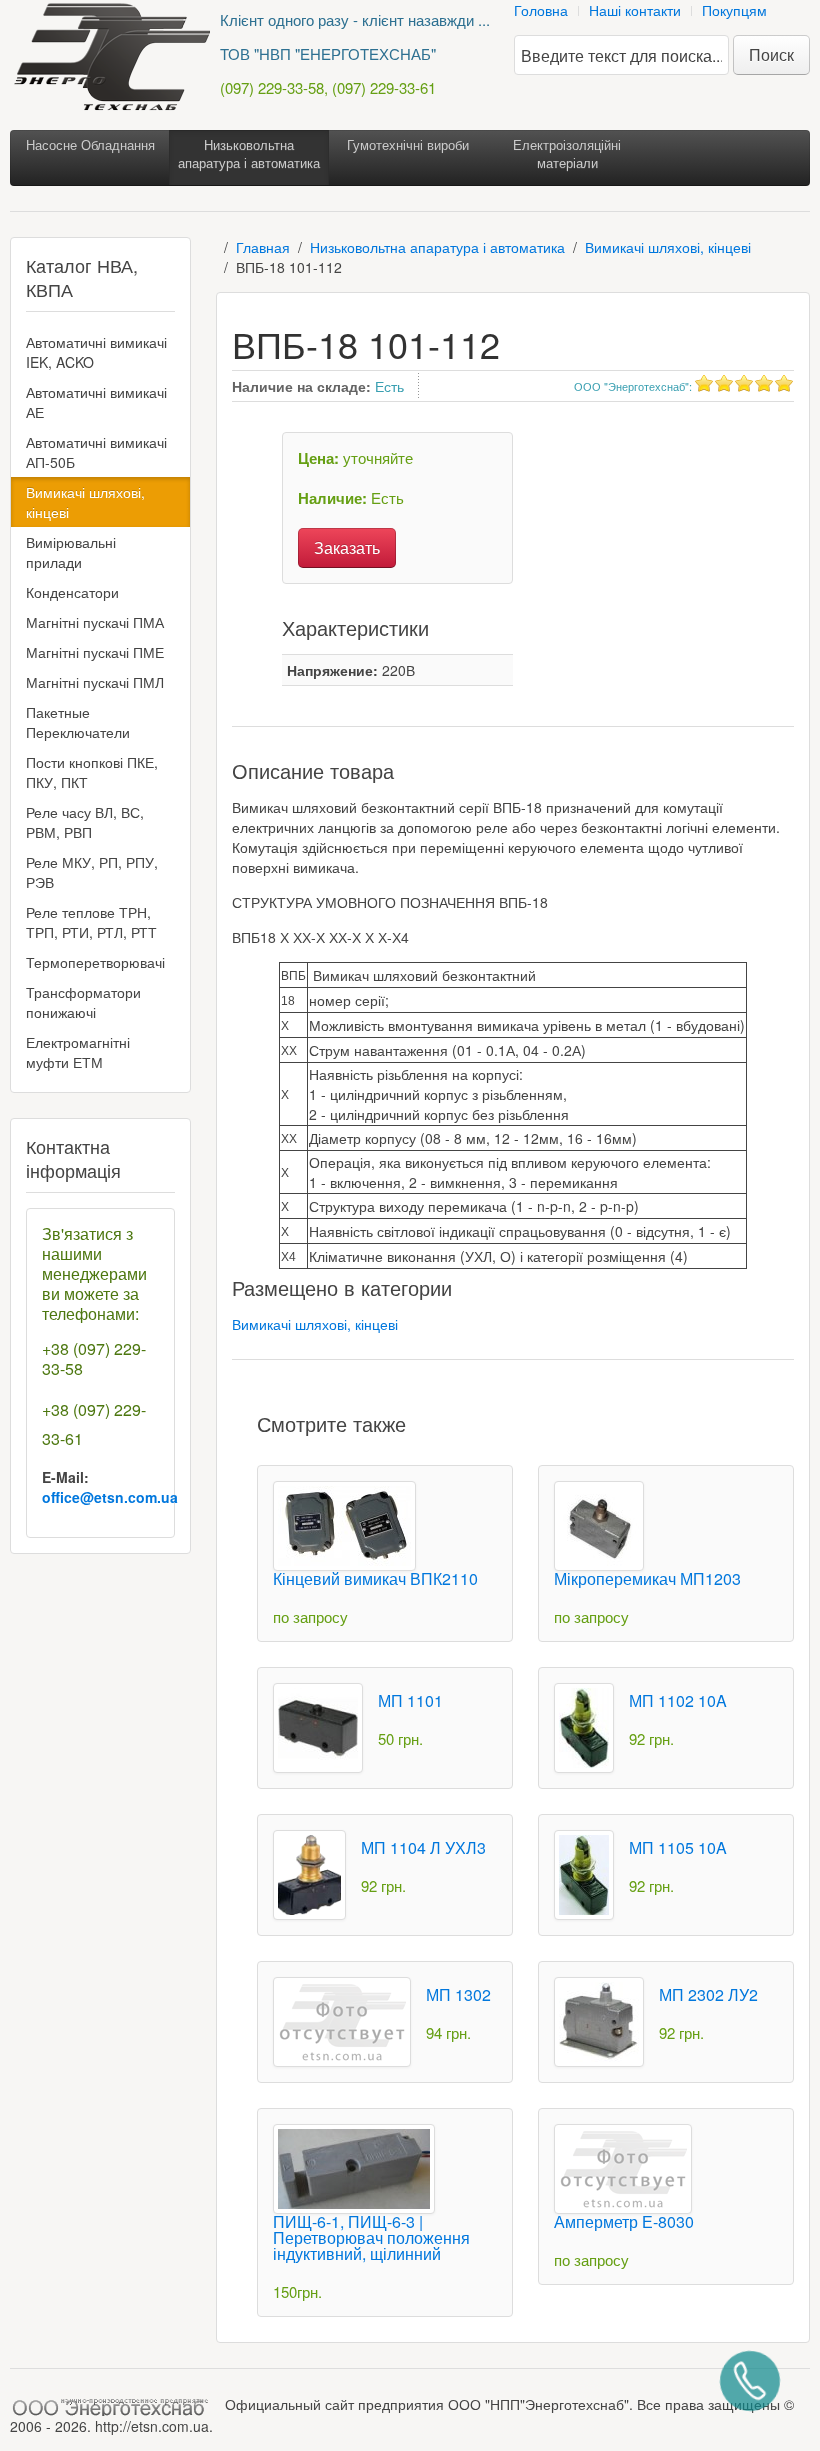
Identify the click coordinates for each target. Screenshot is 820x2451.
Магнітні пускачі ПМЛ (95, 682)
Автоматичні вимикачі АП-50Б (96, 452)
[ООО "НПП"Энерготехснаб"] (115, 2404)
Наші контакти (635, 10)
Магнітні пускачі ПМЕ (95, 652)
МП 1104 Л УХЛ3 (423, 1847)
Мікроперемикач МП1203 (647, 1578)
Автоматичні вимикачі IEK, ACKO (96, 352)
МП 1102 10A (678, 1700)
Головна (541, 10)
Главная (263, 247)
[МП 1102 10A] (584, 1726)
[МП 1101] (318, 1726)
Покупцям (734, 10)
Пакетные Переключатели (78, 722)
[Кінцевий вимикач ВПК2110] (344, 1524)
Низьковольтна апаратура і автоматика (249, 153)
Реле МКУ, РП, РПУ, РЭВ (92, 872)
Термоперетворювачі (95, 962)
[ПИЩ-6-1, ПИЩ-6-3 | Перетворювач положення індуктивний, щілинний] (354, 2167)
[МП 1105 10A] (584, 1873)
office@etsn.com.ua (110, 1497)
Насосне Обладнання (90, 144)
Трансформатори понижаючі (83, 1002)
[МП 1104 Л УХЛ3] (309, 1873)
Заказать (347, 547)
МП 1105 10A (678, 1847)
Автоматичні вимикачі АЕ (96, 402)
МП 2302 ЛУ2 (708, 1994)
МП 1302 (458, 1994)
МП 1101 (410, 1700)
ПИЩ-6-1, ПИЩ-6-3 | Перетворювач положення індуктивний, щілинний (371, 2237)
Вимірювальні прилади (71, 552)
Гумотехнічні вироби (408, 144)
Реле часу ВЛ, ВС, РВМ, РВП (85, 822)
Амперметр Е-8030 (624, 2221)
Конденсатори (72, 592)
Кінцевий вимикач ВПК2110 (375, 1578)
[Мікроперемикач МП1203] (599, 1524)
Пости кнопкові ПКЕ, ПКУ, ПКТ (92, 772)
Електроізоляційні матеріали (567, 153)
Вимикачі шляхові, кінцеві (668, 247)
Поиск (771, 54)
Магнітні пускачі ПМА (95, 622)
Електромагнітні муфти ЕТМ (78, 1052)
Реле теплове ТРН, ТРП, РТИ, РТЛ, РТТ (91, 922)
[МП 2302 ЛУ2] (599, 2020)
